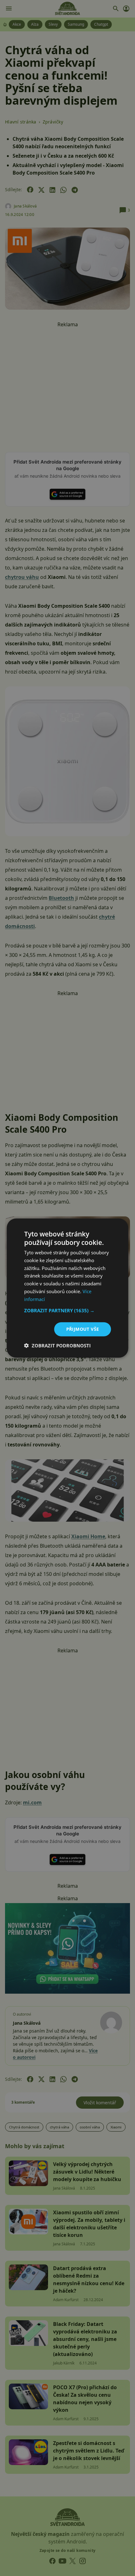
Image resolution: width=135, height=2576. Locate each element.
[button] (68, 1310)
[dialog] (67, 1288)
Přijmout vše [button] (83, 1329)
